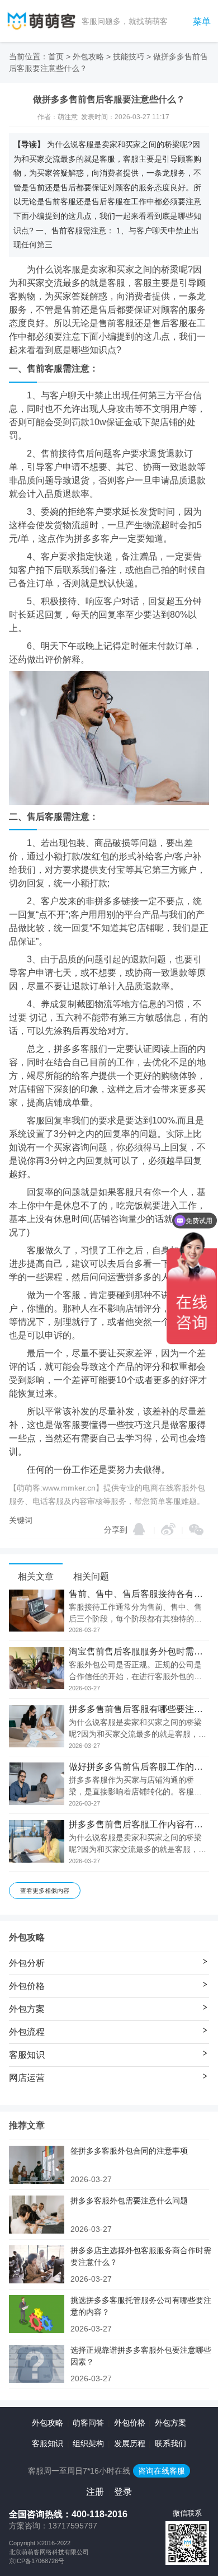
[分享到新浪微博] (168, 1529)
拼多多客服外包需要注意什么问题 (129, 2201)
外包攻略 (88, 57)
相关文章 (36, 1576)
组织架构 (88, 2443)
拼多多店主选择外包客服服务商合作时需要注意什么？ (141, 2256)
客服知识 (48, 2443)
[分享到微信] (196, 1530)
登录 (123, 2492)
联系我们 (170, 2443)
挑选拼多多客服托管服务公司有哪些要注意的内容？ (141, 2306)
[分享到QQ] (139, 1529)
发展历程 (130, 2443)
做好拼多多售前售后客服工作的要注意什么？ (139, 1767)
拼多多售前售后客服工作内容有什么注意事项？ (139, 1825)
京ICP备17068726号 (37, 2561)
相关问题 (91, 1576)
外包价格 (130, 2423)
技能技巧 (129, 57)
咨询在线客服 (162, 2471)
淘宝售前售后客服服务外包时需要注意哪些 (139, 1652)
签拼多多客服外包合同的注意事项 (129, 2151)
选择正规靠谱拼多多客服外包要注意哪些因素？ (141, 2356)
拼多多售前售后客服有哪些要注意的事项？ (139, 1709)
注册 (95, 2492)
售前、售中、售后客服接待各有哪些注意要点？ (139, 1594)
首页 (56, 57)
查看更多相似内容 (45, 1891)
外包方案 (170, 2423)
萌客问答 (88, 2423)
